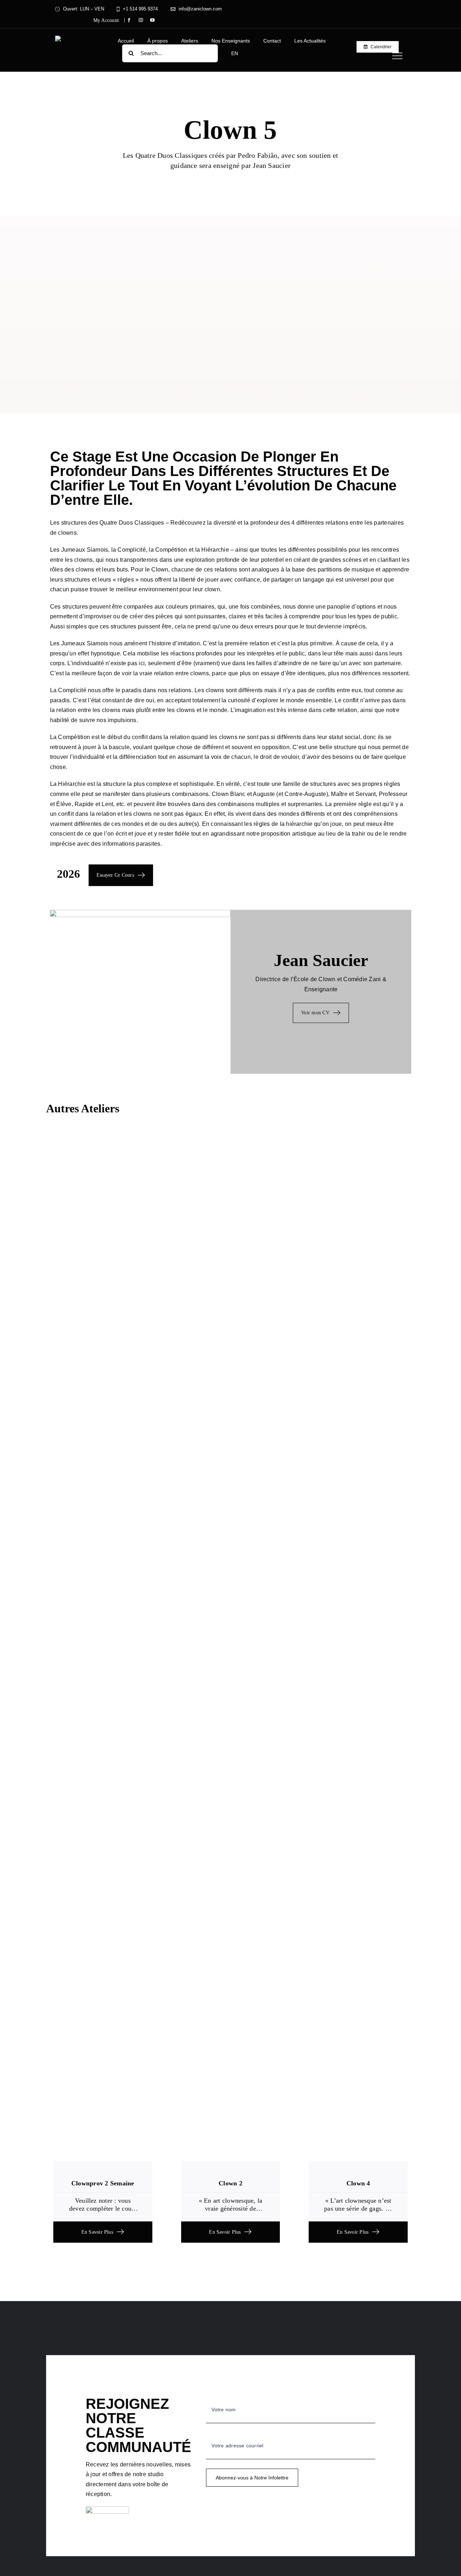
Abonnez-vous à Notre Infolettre (252, 2478)
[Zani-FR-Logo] (66, 38)
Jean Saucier (321, 960)
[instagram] (141, 20)
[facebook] (129, 20)
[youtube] (152, 20)
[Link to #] (397, 56)
